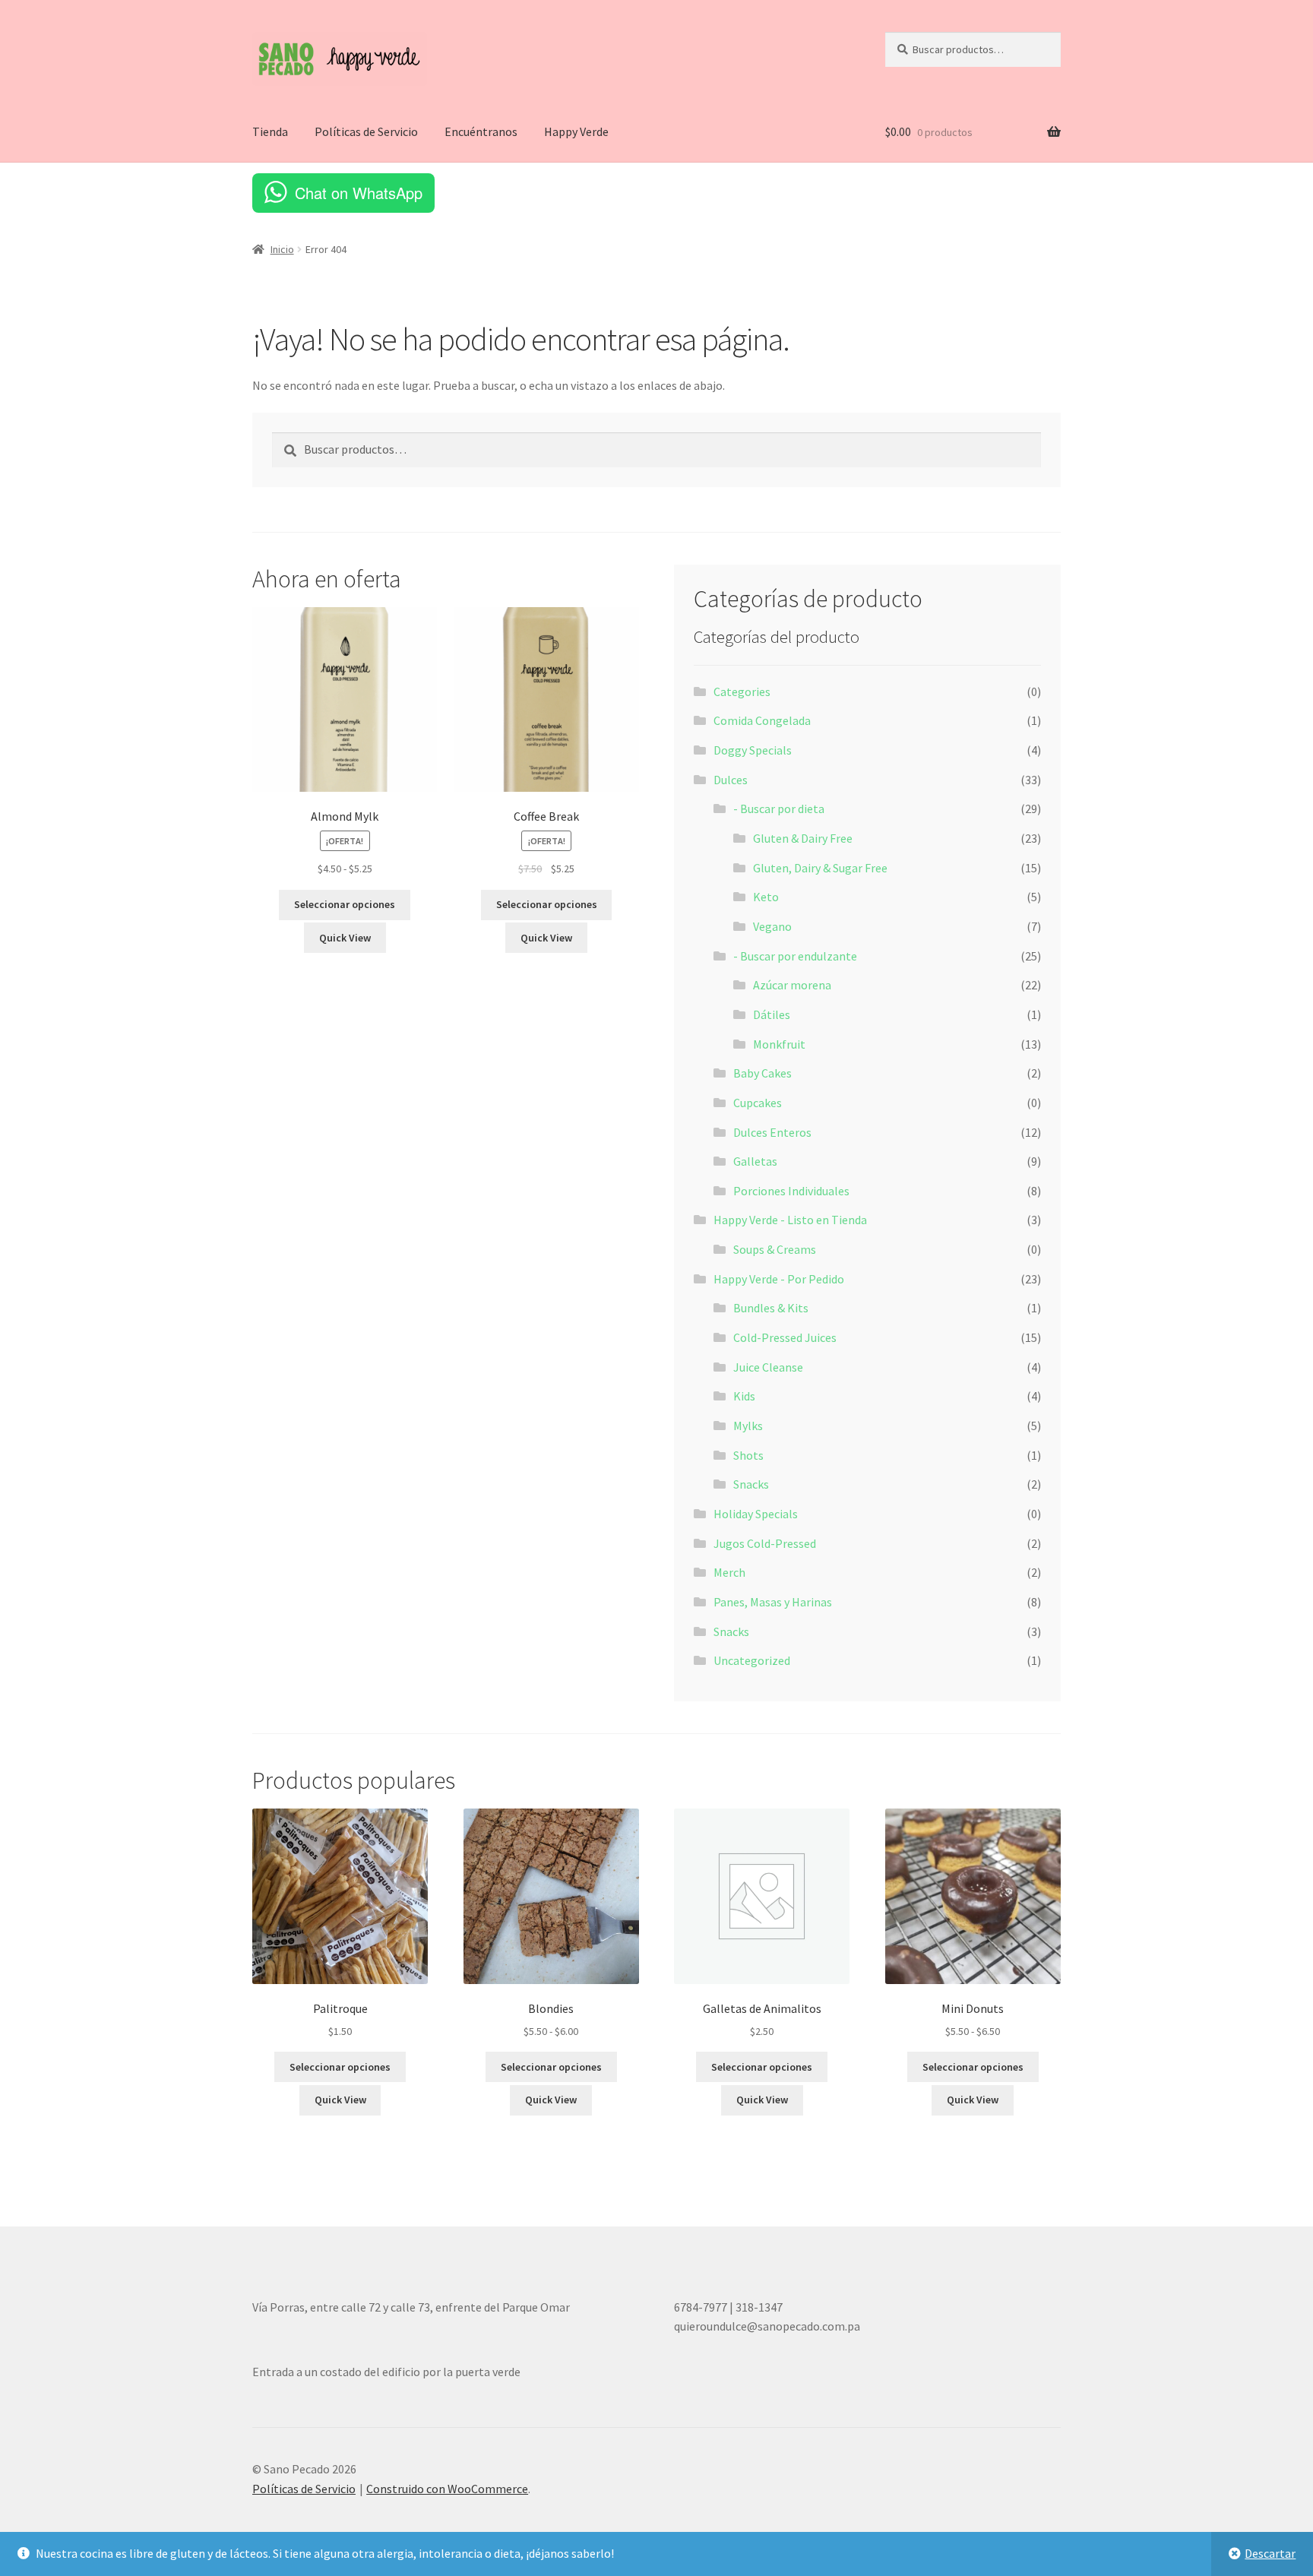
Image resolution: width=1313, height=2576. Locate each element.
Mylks (748, 1426)
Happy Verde (576, 131)
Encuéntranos (481, 131)
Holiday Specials (756, 1514)
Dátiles (772, 1014)
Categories (742, 691)
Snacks (751, 1484)
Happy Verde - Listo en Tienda (790, 1220)
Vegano (772, 926)
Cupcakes (758, 1103)
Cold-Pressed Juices (785, 1337)
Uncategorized (752, 1660)
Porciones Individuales (791, 1191)
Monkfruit (779, 1044)
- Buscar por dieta (779, 809)
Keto (766, 897)
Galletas (755, 1161)
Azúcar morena (792, 985)
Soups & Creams (775, 1249)
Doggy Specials (753, 750)
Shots (748, 1455)
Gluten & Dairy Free (803, 838)
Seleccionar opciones (345, 904)
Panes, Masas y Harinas (773, 1602)
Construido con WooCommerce (447, 2489)
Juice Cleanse (768, 1367)
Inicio (282, 249)
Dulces (731, 780)
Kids (744, 1396)
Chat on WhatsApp (359, 193)
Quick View (345, 938)
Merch (729, 1572)
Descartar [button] (1270, 2553)
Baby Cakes (762, 1073)
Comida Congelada (762, 720)
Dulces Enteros (772, 1132)
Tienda (270, 131)
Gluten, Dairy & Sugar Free (820, 868)
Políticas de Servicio (366, 131)
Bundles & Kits (771, 1308)
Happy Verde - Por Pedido (779, 1279)
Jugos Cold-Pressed (765, 1543)
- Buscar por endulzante (795, 956)
